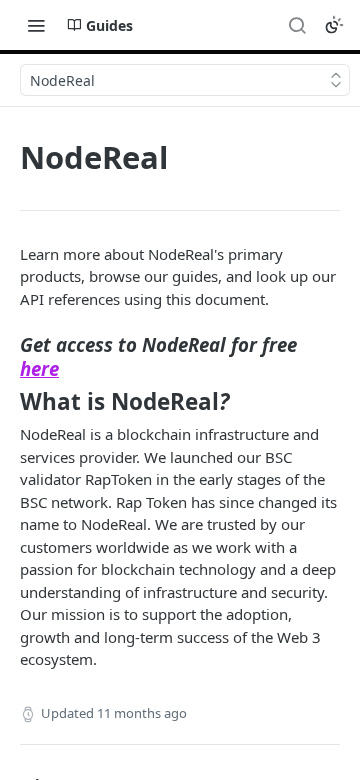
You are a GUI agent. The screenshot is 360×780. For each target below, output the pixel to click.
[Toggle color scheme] (334, 25)
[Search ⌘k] (297, 25)
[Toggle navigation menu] (36, 25)
